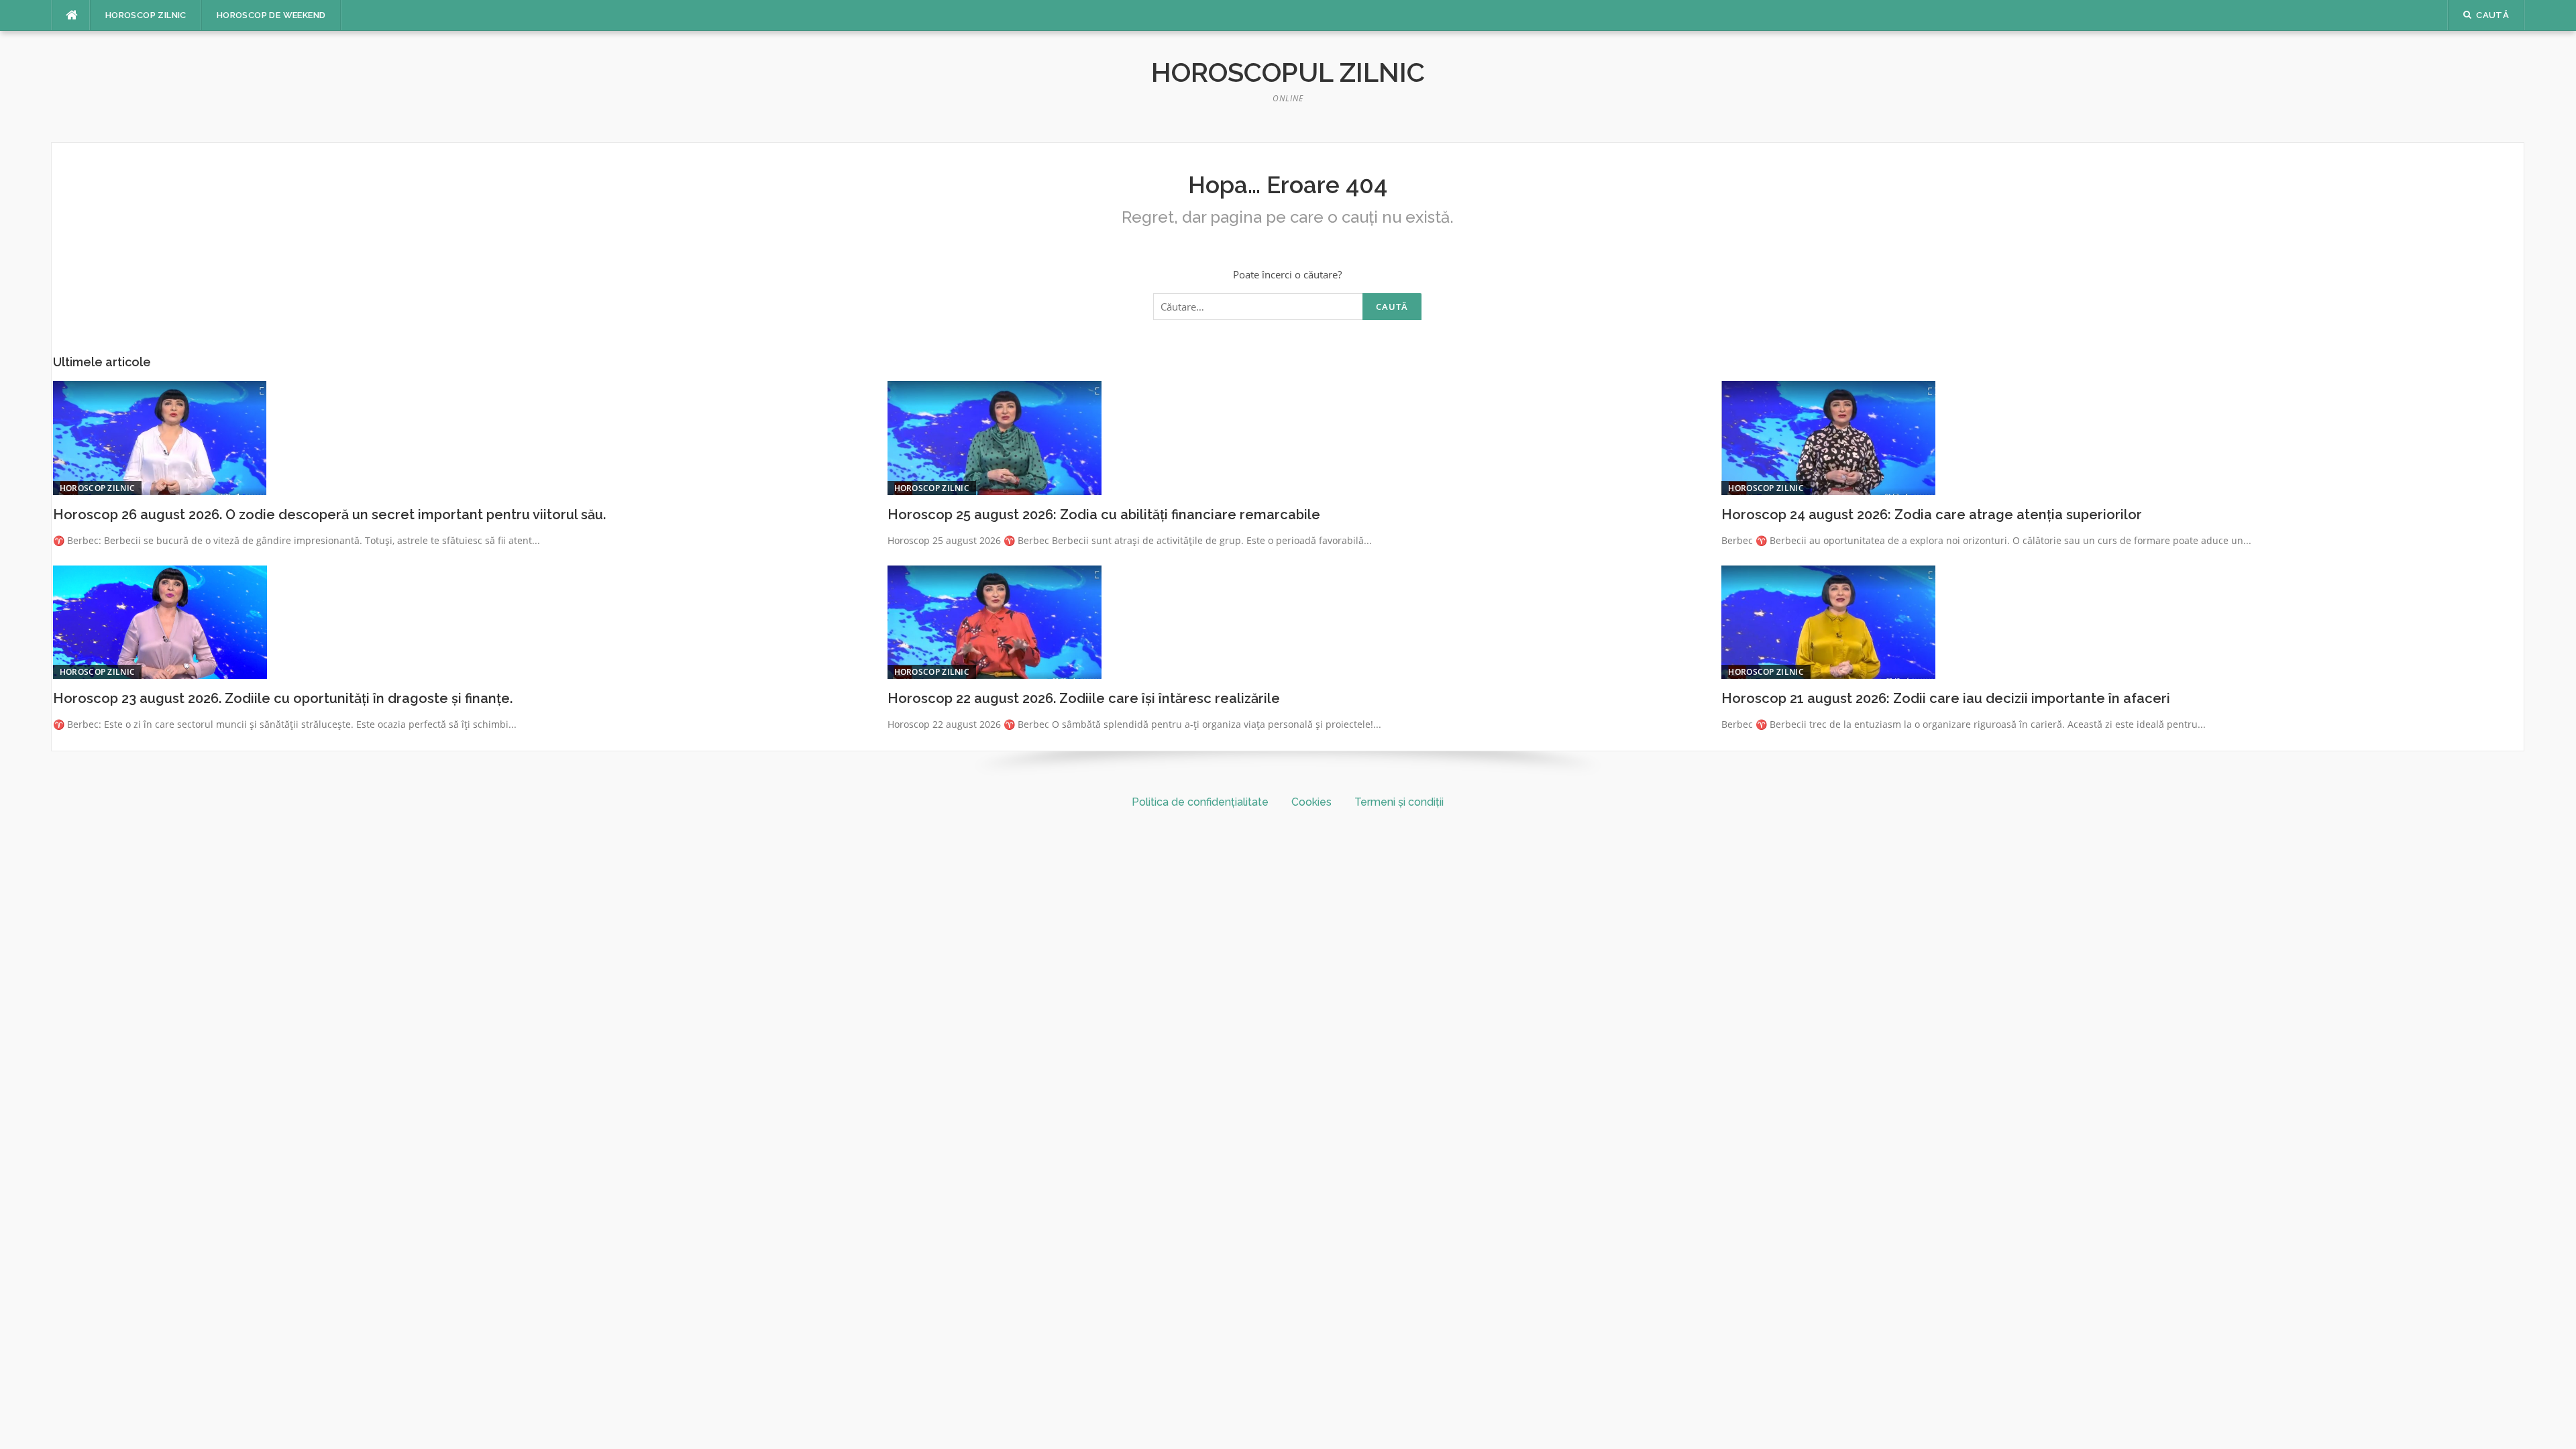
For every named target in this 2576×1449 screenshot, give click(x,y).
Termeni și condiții (1399, 802)
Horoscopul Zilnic (1288, 72)
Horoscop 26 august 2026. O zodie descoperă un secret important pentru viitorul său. (329, 515)
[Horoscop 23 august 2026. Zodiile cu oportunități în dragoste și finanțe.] (160, 621)
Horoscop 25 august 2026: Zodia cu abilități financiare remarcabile (1104, 515)
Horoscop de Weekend (271, 15)
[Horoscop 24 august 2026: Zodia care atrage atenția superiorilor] (1828, 437)
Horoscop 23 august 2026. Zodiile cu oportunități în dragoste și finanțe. (283, 698)
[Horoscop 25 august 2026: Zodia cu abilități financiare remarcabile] (995, 437)
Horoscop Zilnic (146, 15)
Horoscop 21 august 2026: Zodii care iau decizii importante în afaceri (1946, 698)
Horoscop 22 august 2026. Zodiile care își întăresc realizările (1084, 698)
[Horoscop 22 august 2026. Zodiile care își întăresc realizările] (995, 621)
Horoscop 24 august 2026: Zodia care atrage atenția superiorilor (1932, 515)
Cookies (1311, 802)
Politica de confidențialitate (1200, 802)
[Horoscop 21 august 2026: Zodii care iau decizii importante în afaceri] (1828, 621)
